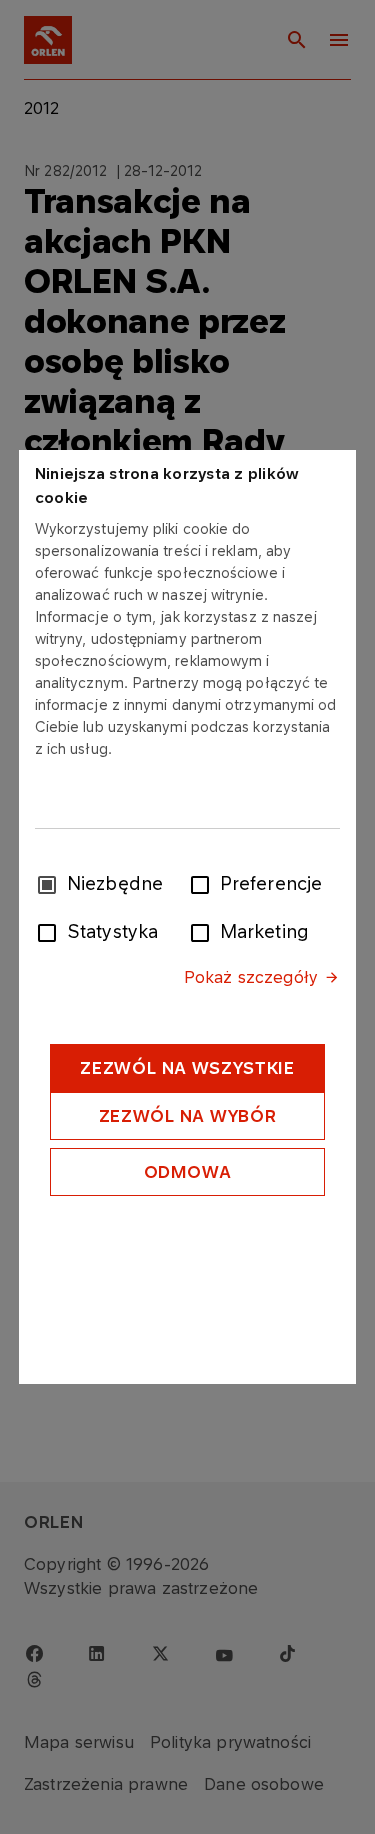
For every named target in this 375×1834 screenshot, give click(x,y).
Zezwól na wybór (188, 1116)
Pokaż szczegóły (251, 977)
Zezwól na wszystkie (187, 1068)
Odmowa (188, 1172)
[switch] (204, 883)
